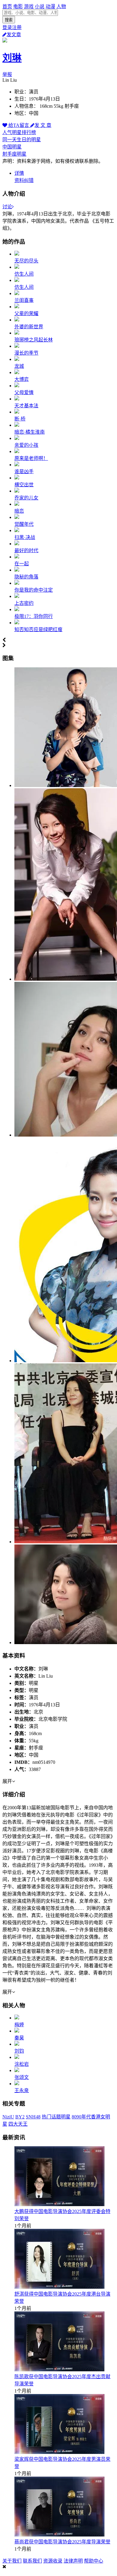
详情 (19, 173)
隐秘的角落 (26, 577)
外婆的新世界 (29, 327)
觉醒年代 (24, 524)
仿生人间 (24, 274)
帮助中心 (94, 2561)
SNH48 (33, 2117)
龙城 (19, 366)
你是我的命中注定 (34, 590)
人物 (61, 6)
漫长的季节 (26, 353)
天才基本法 (26, 406)
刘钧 (19, 2051)
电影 (18, 6)
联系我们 (32, 2561)
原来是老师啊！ (31, 458)
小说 (40, 6)
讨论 (7, 207)
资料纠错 (24, 180)
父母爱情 (24, 392)
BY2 (20, 2117)
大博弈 (22, 379)
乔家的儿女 (26, 498)
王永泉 (22, 2090)
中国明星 (12, 147)
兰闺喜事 (24, 300)
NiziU (8, 2117)
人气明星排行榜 (19, 132)
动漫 (50, 6)
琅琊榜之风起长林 (34, 340)
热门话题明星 (56, 2117)
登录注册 (12, 27)
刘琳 (12, 58)
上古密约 (24, 603)
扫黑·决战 (25, 537)
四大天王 (18, 2124)
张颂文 (22, 2077)
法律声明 (73, 2561)
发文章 (14, 35)
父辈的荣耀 (26, 313)
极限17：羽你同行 (34, 616)
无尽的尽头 (26, 261)
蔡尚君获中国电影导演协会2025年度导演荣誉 (62, 2542)
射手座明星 (14, 154)
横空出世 (24, 485)
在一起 (22, 564)
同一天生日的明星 (22, 140)
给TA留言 (19, 125)
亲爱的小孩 (26, 445)
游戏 (29, 6)
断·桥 (20, 419)
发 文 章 (43, 125)
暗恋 (19, 511)
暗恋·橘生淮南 (30, 432)
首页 (7, 6)
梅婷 (19, 2025)
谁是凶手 (24, 471)
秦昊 (19, 2038)
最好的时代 (26, 550)
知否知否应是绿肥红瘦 (38, 629)
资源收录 (53, 2561)
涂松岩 (22, 2064)
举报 (7, 74)
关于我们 (12, 2561)
